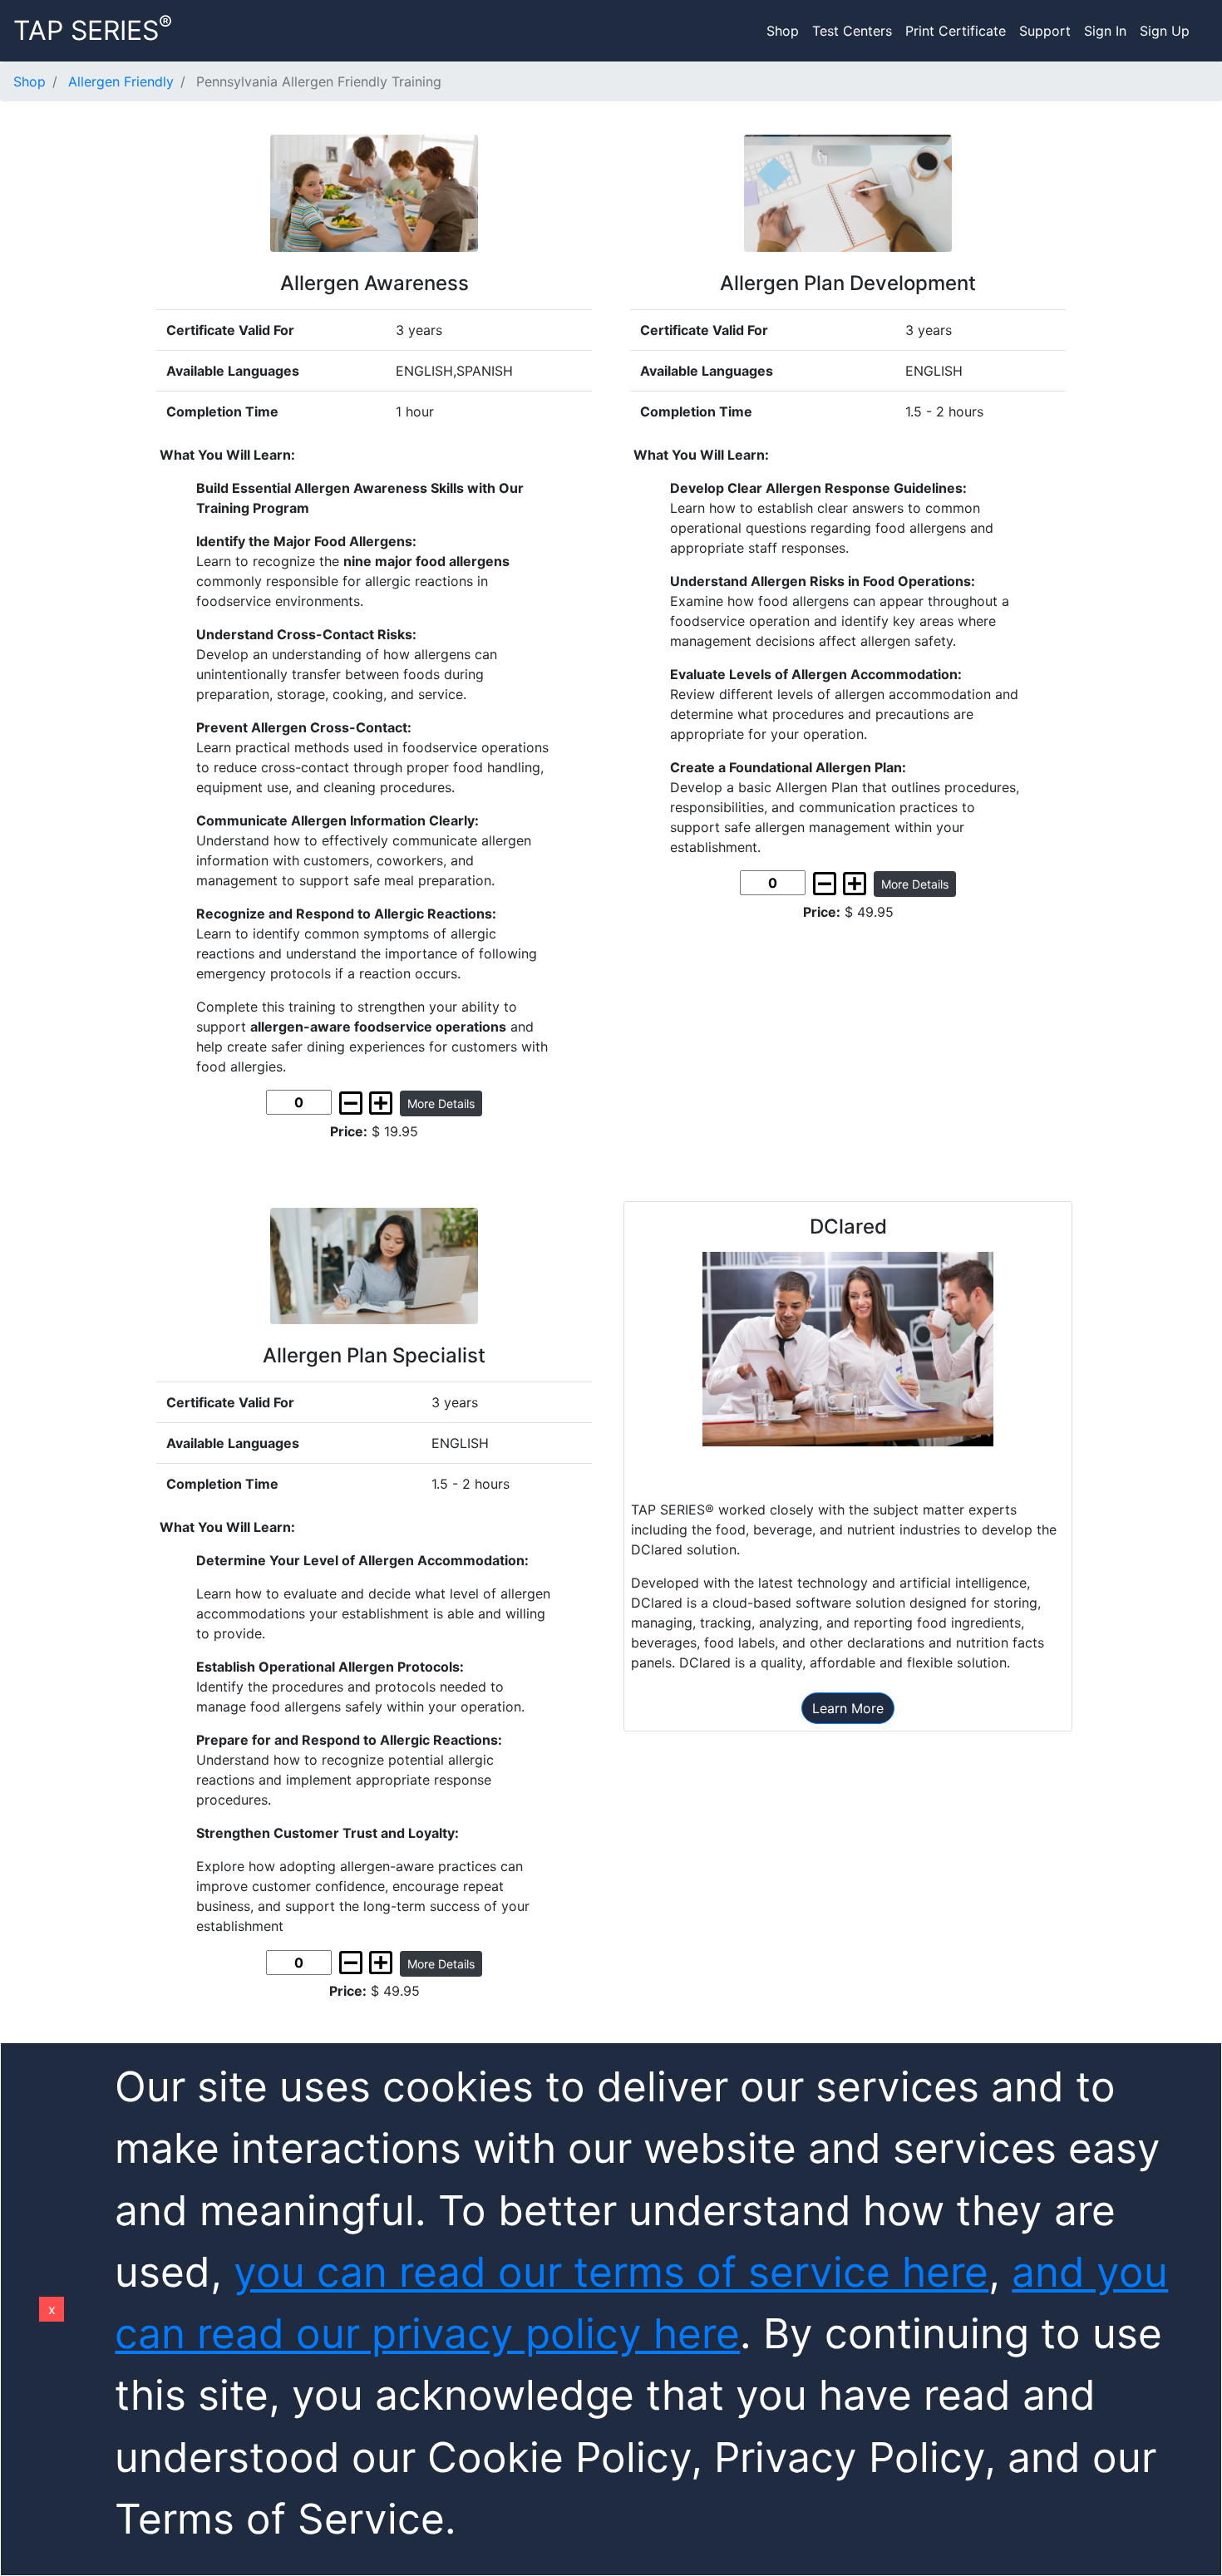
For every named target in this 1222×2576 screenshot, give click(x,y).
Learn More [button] (848, 1708)
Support (1045, 31)
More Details (441, 1103)
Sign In (1105, 31)
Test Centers (852, 31)
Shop (783, 31)
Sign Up (1165, 31)
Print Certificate (956, 31)
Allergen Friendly (121, 81)
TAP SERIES (93, 29)
